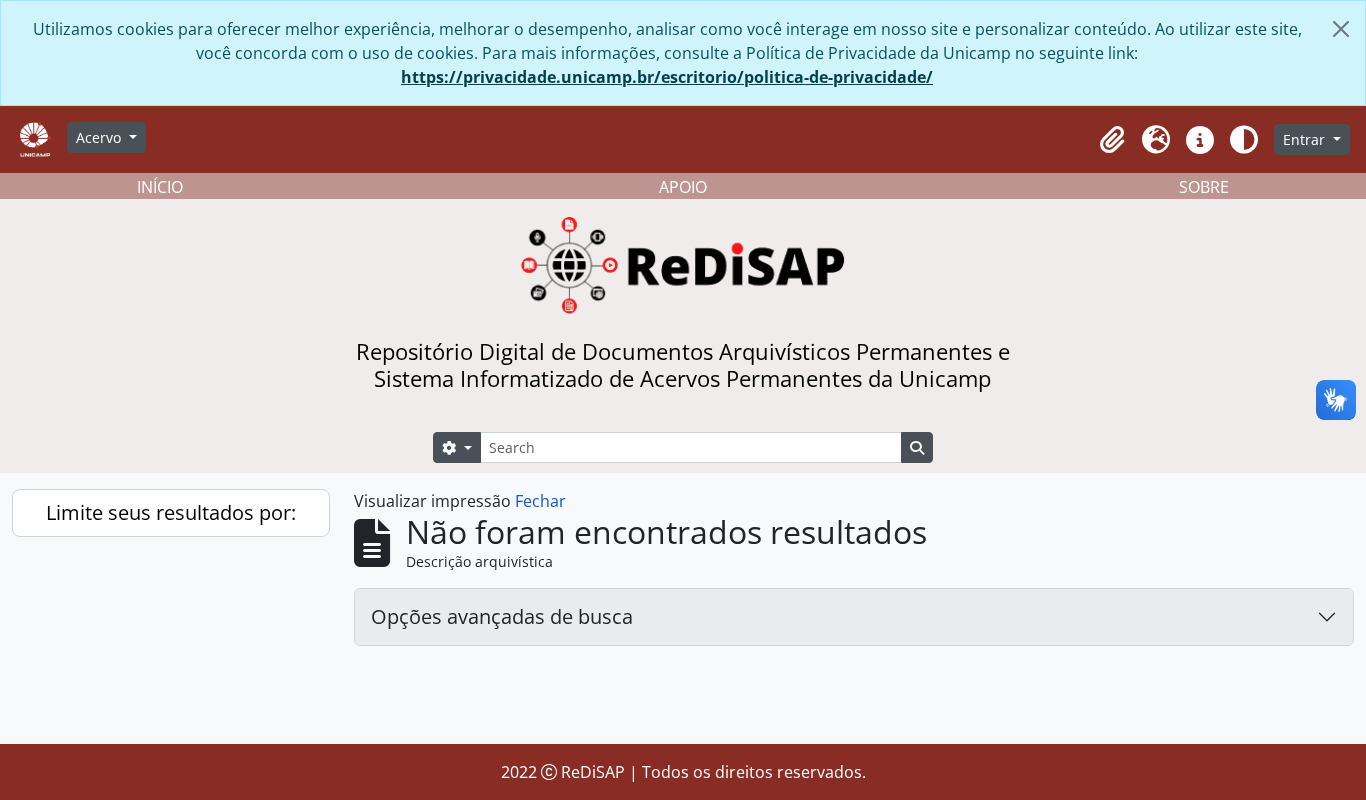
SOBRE (1204, 187)
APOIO (683, 187)
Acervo (100, 137)
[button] (1112, 140)
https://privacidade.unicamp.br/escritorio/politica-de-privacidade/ (667, 77)
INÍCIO (160, 187)
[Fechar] (1341, 29)
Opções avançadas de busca (502, 616)
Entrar (1306, 139)
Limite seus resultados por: (171, 512)
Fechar (540, 501)
